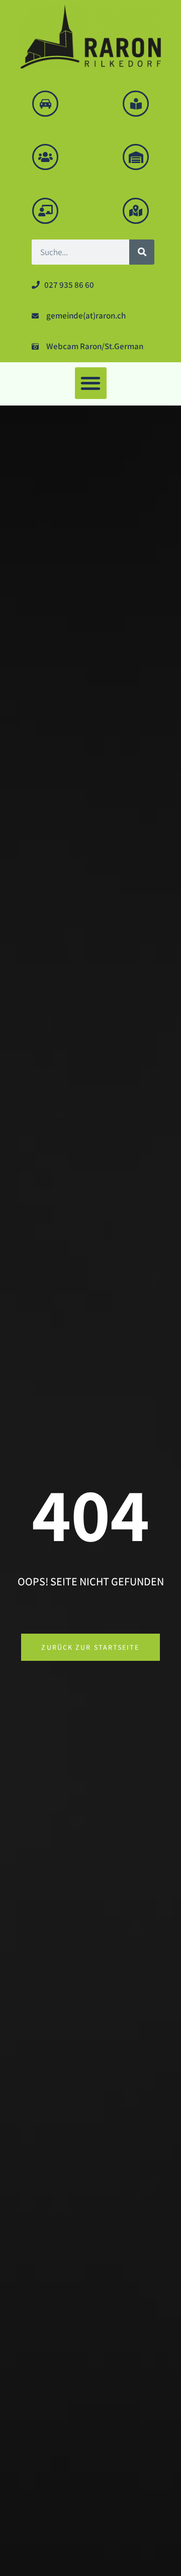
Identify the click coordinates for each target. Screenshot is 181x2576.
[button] (91, 383)
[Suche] (142, 252)
